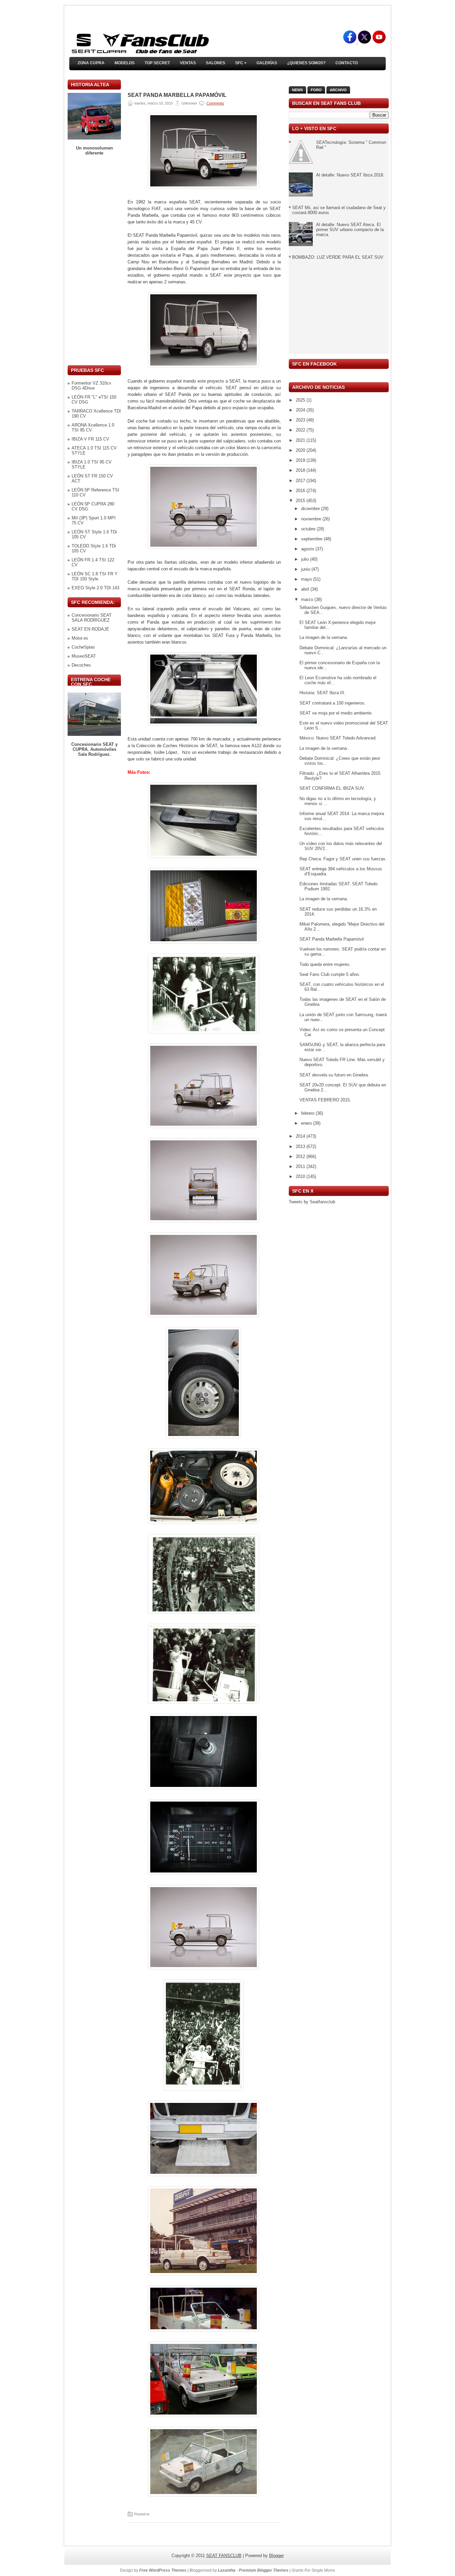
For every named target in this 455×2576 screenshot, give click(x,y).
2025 (301, 400)
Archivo (338, 90)
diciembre (311, 509)
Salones (216, 63)
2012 (301, 1156)
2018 (301, 470)
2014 (301, 1136)
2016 (301, 491)
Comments (215, 103)
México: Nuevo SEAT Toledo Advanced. (338, 738)
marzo (308, 599)
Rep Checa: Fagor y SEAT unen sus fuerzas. (343, 859)
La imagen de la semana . (324, 748)
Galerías (267, 63)
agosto (308, 549)
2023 (301, 420)
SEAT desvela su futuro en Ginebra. (334, 1075)
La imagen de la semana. (324, 637)
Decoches (81, 665)
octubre (309, 529)
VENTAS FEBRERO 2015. (325, 1100)
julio (306, 559)
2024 (301, 410)
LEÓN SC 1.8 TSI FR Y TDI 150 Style (95, 576)
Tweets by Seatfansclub (312, 1202)
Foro (316, 90)
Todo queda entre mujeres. (325, 964)
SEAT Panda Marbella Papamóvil (177, 95)
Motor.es (80, 638)
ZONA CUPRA (91, 63)
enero (307, 1123)
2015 (301, 501)
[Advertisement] (94, 260)
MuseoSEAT (84, 656)
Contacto (347, 63)
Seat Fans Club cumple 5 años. (330, 974)
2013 (301, 1146)
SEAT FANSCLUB (224, 2556)
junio (306, 569)
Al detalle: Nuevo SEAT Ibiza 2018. (350, 175)
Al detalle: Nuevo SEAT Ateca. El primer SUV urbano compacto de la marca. (350, 230)
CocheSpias (83, 647)
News (297, 90)
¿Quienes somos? (306, 63)
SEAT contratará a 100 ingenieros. (333, 703)
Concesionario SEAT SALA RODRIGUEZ (92, 618)
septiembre (312, 539)
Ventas (188, 63)
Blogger (276, 2556)
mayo (307, 579)
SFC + (241, 63)
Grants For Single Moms (313, 2570)
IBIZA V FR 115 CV (90, 439)
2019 (301, 460)
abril (306, 589)
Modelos (125, 63)
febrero (308, 1113)
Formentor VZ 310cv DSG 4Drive (91, 386)
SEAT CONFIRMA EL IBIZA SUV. (332, 788)
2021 (301, 440)
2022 (301, 430)
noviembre (312, 519)
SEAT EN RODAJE (90, 629)
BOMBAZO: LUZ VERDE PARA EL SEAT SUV (338, 257)
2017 (301, 481)
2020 (301, 450)
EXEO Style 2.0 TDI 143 (95, 588)
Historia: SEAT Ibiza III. (322, 693)
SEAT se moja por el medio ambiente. (336, 713)
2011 (301, 1166)
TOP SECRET (157, 63)
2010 (301, 1176)
